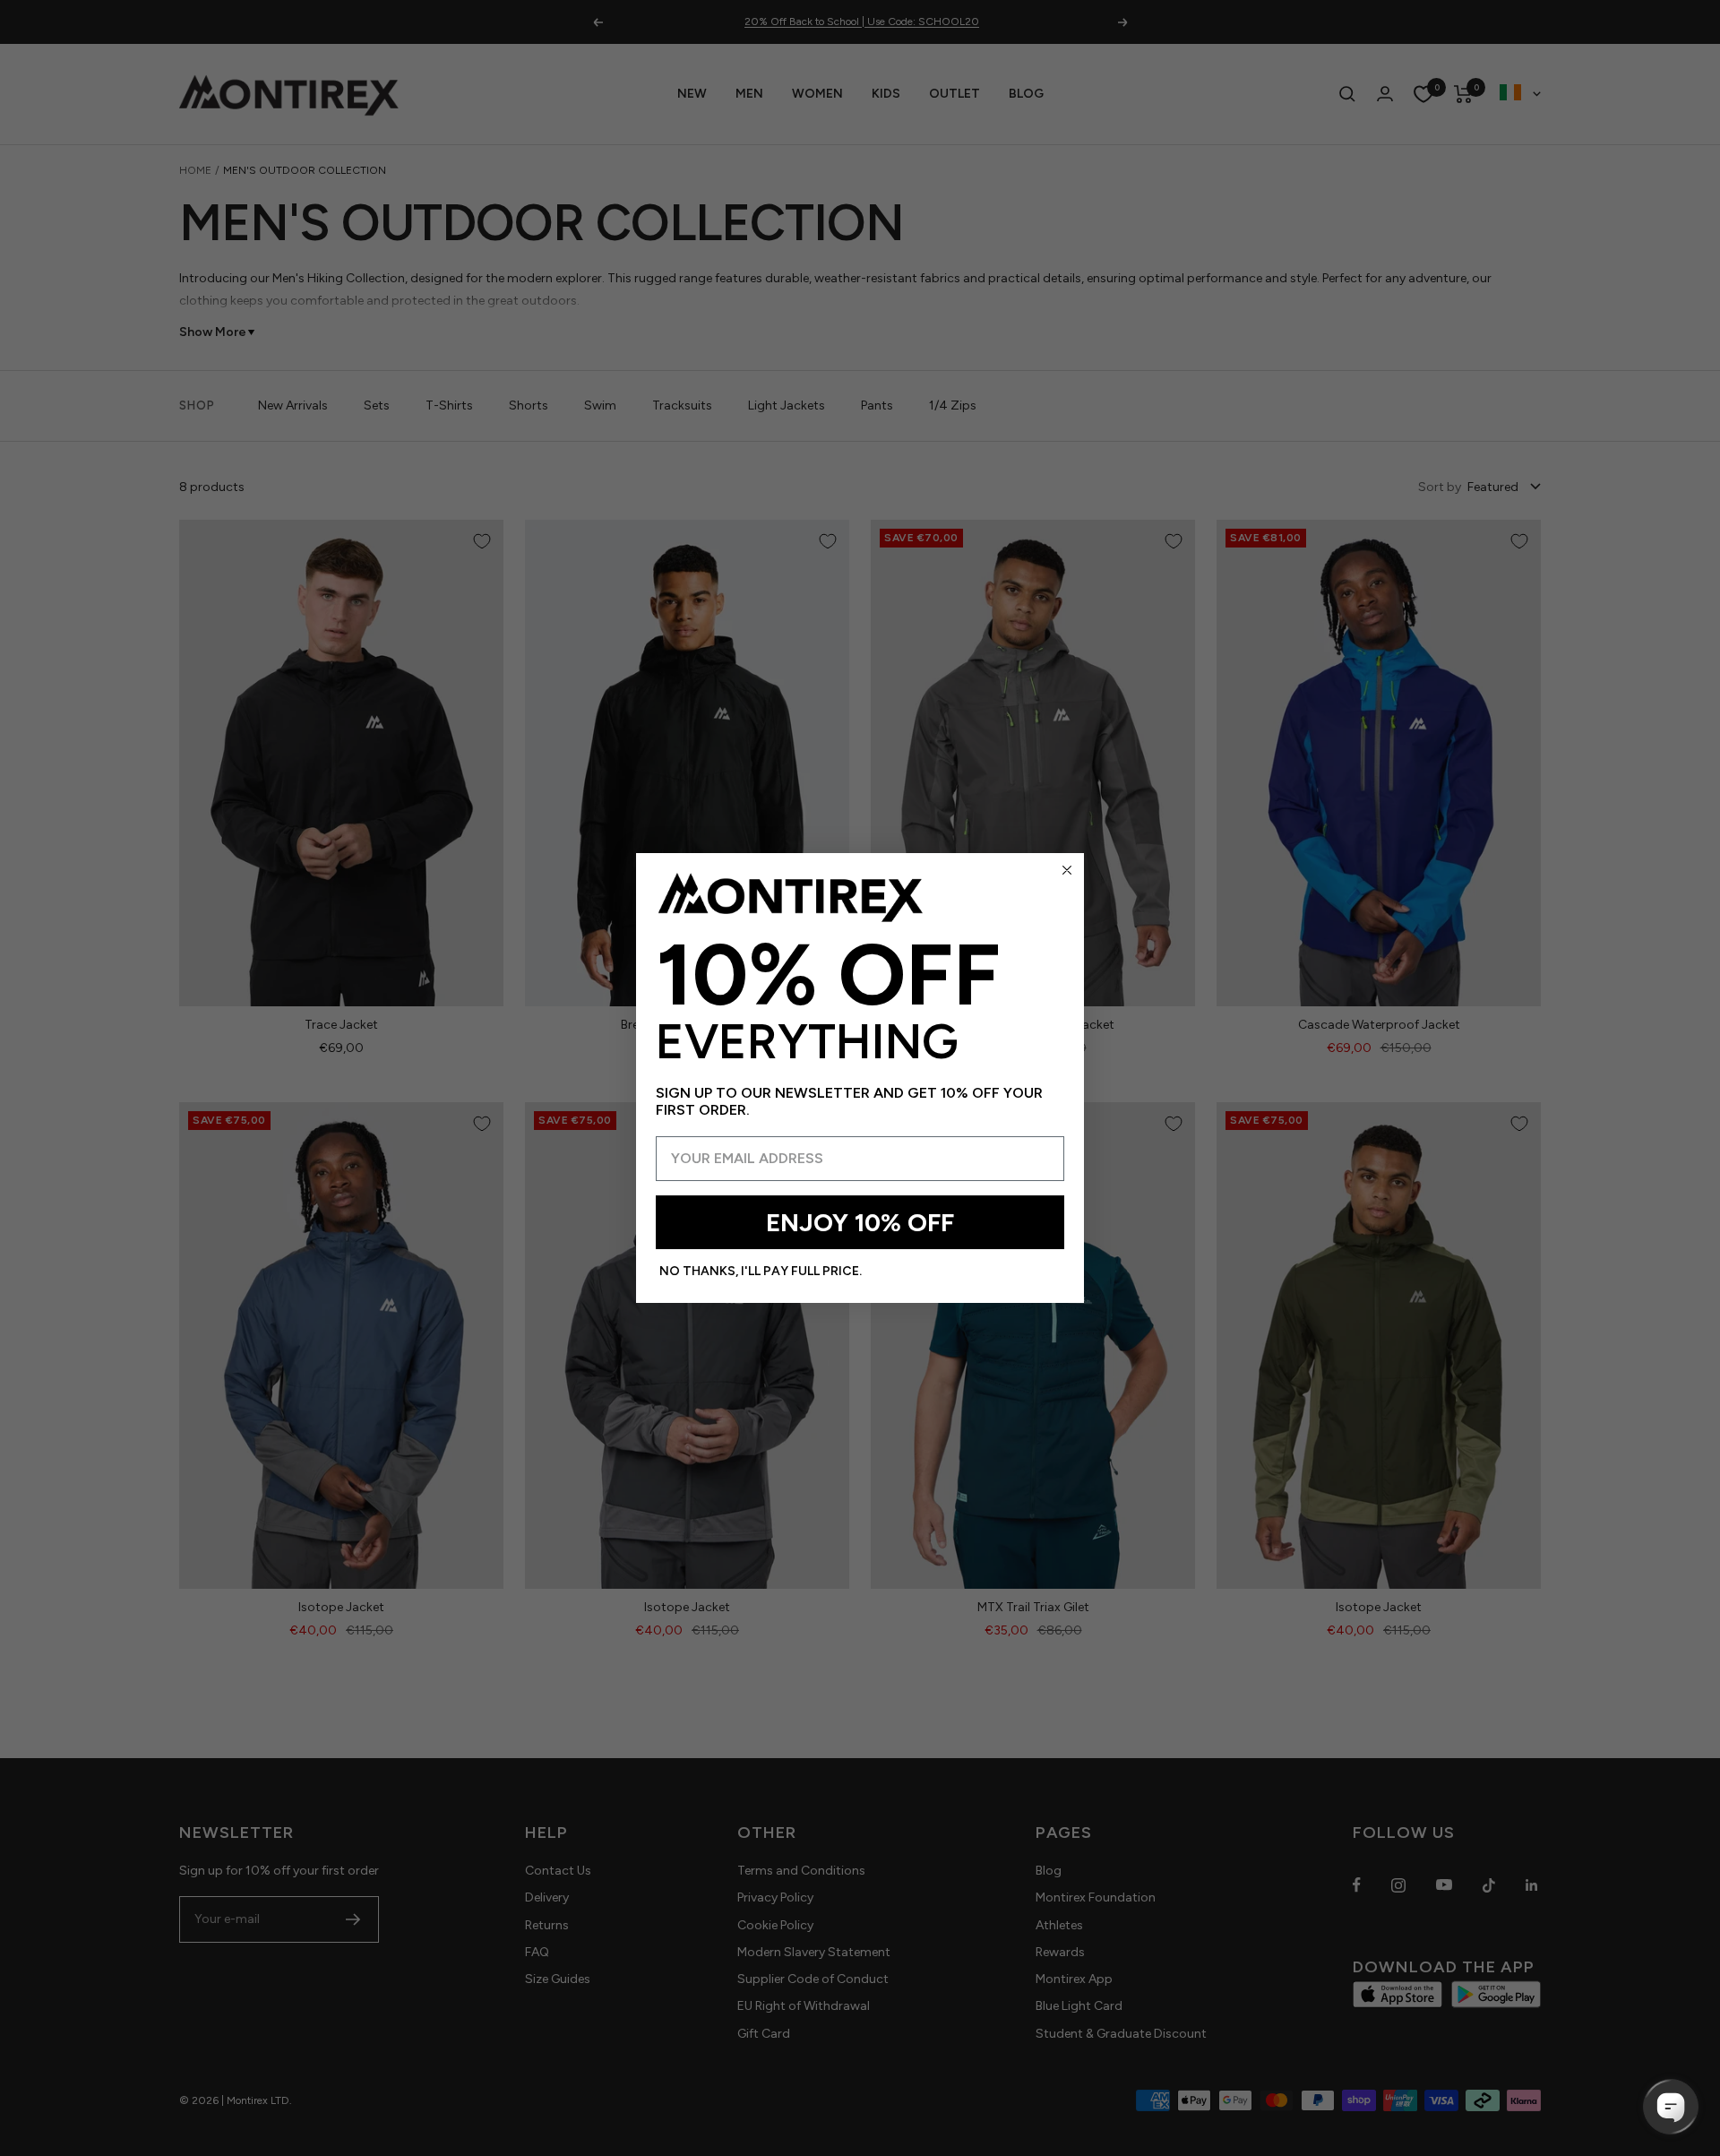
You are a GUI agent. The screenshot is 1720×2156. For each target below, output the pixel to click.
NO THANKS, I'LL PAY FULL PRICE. (761, 1271)
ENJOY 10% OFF (860, 1222)
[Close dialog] (1067, 870)
